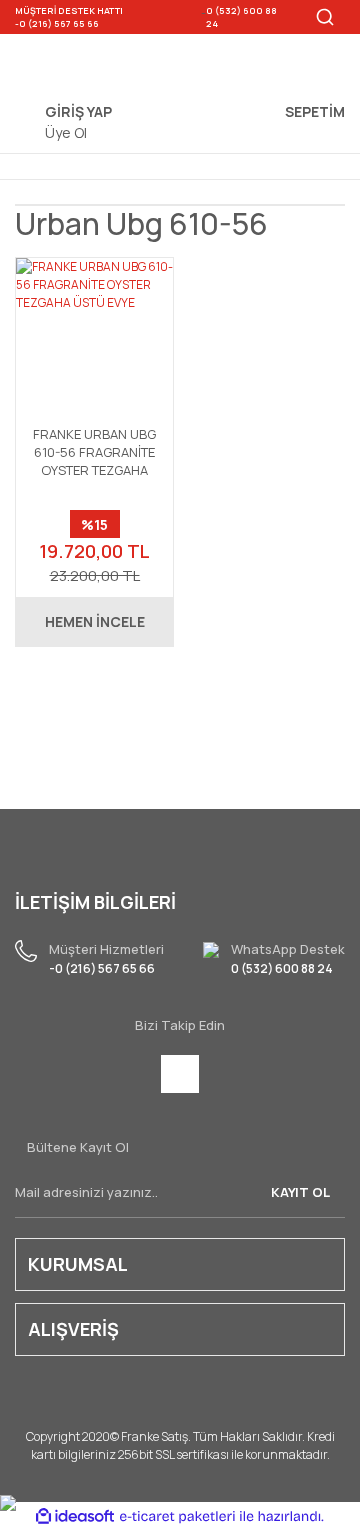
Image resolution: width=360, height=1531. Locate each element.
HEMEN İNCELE (95, 621)
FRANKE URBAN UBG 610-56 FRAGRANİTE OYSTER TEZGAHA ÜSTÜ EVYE (94, 452)
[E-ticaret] (177, 1516)
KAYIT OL (300, 1192)
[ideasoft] (75, 1516)
